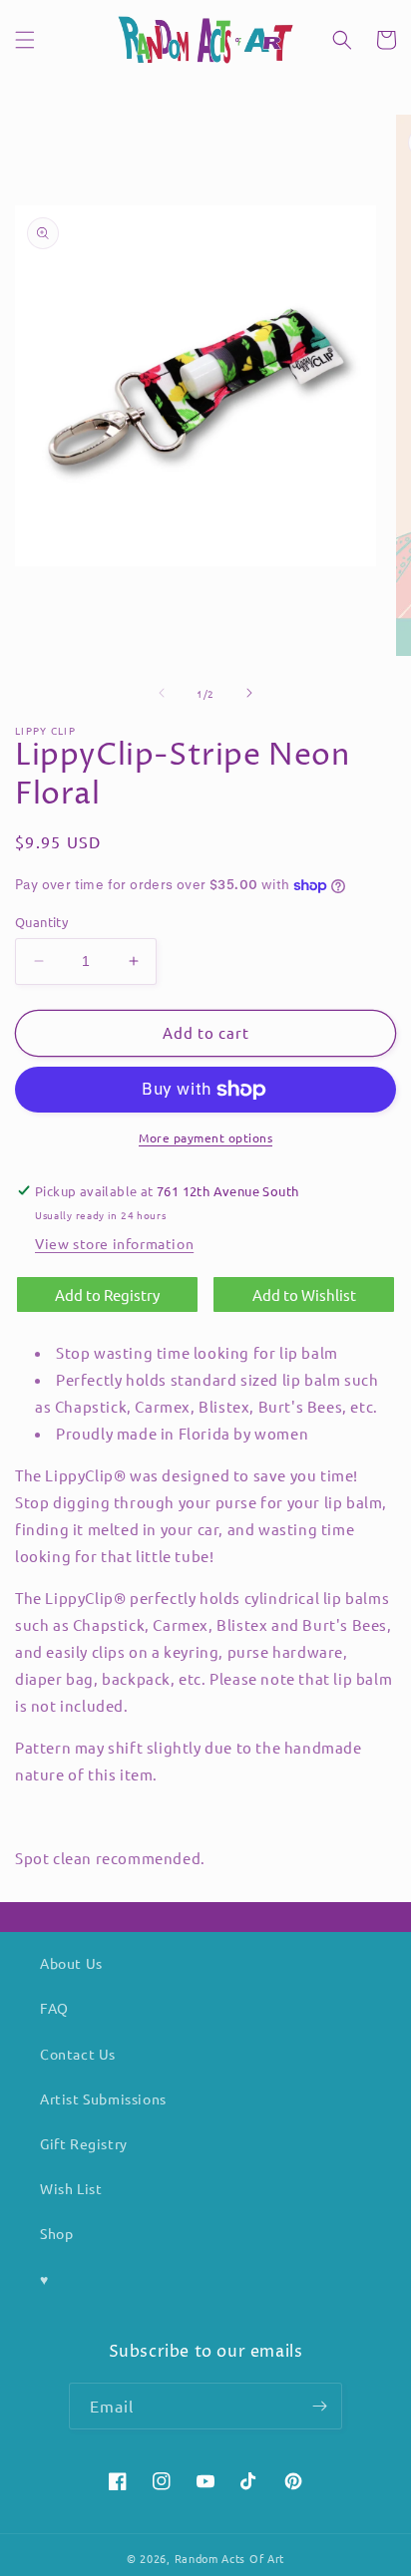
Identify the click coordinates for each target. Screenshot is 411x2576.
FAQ (54, 2008)
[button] (25, 40)
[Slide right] (249, 693)
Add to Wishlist (304, 1294)
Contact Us (78, 2054)
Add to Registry (107, 1294)
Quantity (41, 922)
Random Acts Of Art (230, 2558)
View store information (114, 1243)
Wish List (71, 2188)
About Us (71, 1963)
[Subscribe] (319, 2406)
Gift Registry (84, 2143)
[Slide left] (162, 693)
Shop (56, 2233)
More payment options (205, 1137)
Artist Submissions (103, 2098)
